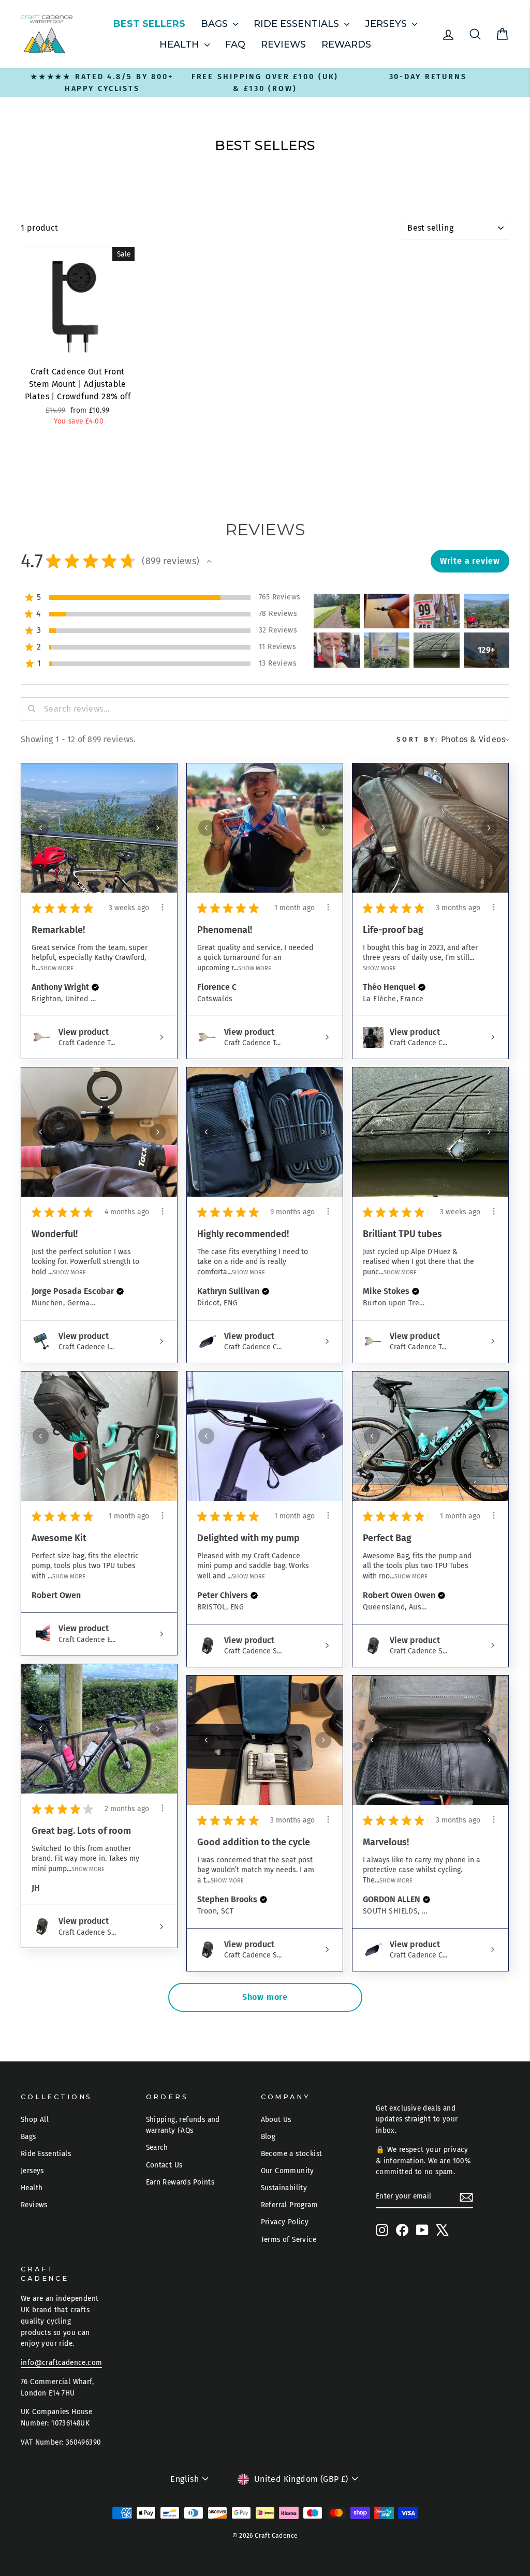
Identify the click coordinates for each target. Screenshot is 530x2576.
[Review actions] (163, 907)
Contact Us (164, 2165)
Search (157, 2148)
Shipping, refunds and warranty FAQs (183, 2125)
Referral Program (289, 2205)
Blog (268, 2137)
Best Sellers (149, 24)
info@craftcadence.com (61, 2363)
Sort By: (418, 739)
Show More (57, 968)
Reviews (283, 44)
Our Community (288, 2171)
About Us (276, 2120)
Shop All (35, 2120)
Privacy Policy (285, 2222)
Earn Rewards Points (180, 2182)
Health (181, 44)
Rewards (346, 44)
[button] (209, 561)
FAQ (235, 44)
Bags (216, 24)
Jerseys (387, 24)
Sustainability (284, 2188)
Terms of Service (289, 2240)
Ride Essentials (298, 24)
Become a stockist (292, 2154)
